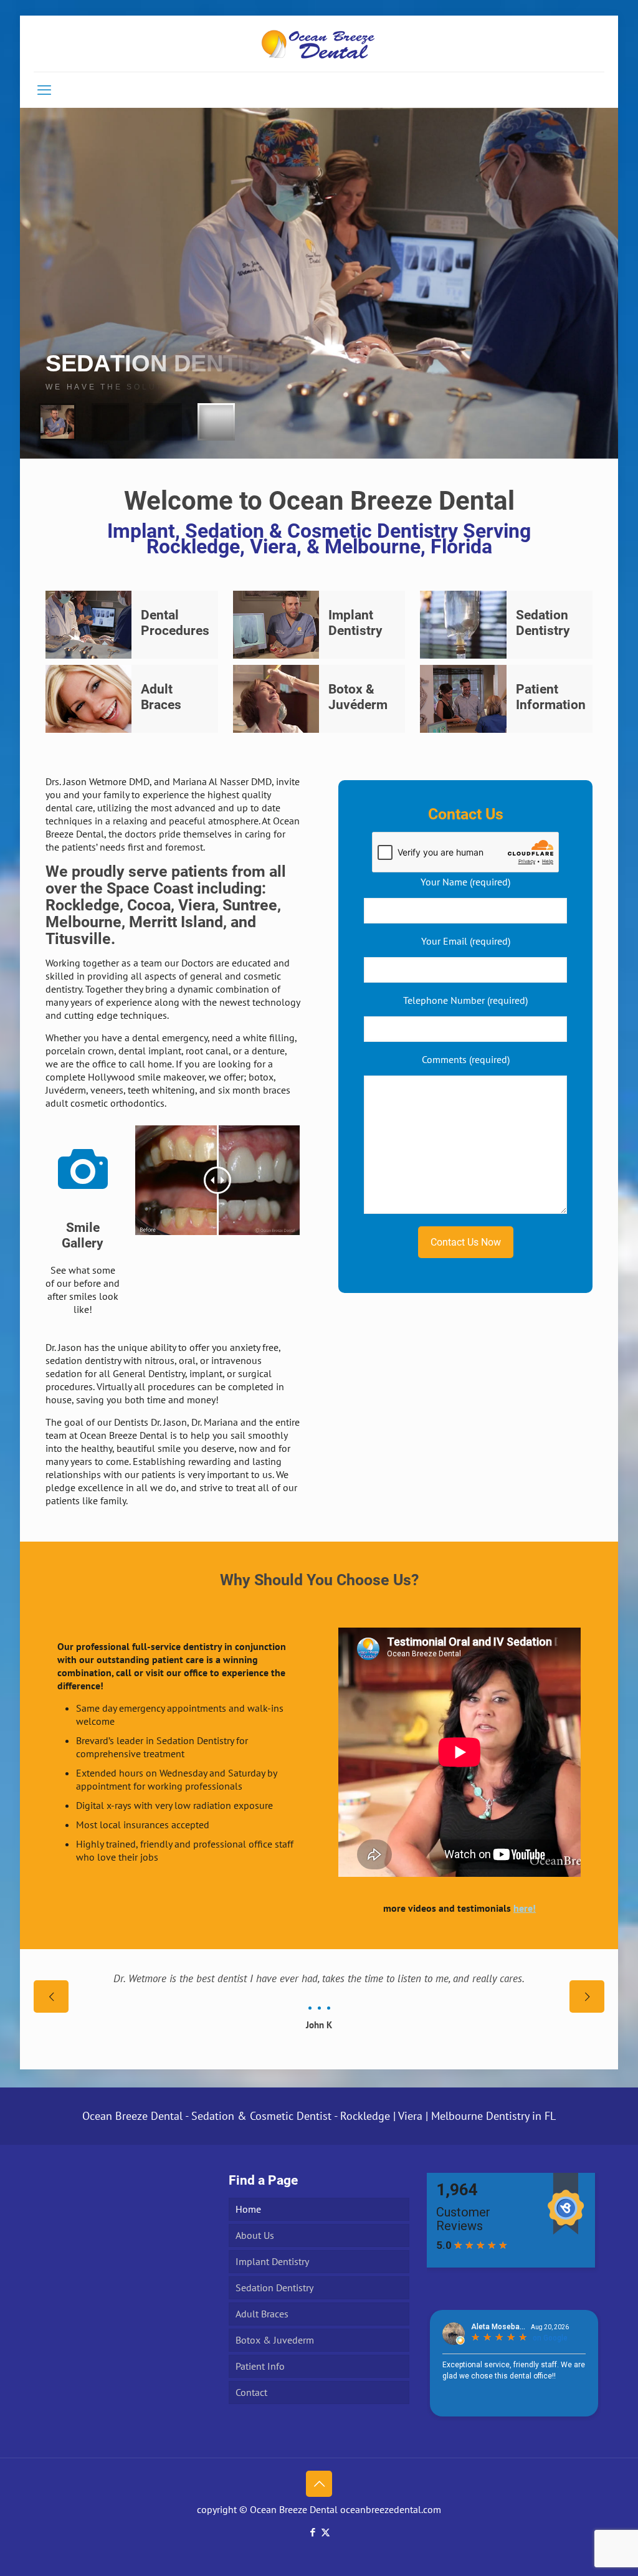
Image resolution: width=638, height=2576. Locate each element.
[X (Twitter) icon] (326, 2532)
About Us (255, 2235)
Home (248, 2209)
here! (525, 1908)
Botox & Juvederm (275, 2340)
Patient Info (260, 2366)
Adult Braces (262, 2314)
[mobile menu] (44, 90)
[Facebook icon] (312, 2532)
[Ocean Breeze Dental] (319, 44)
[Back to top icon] (319, 2484)
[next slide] (587, 1996)
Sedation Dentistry (274, 2287)
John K (319, 2025)
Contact (251, 2392)
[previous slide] (51, 1996)
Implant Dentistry (272, 2261)
